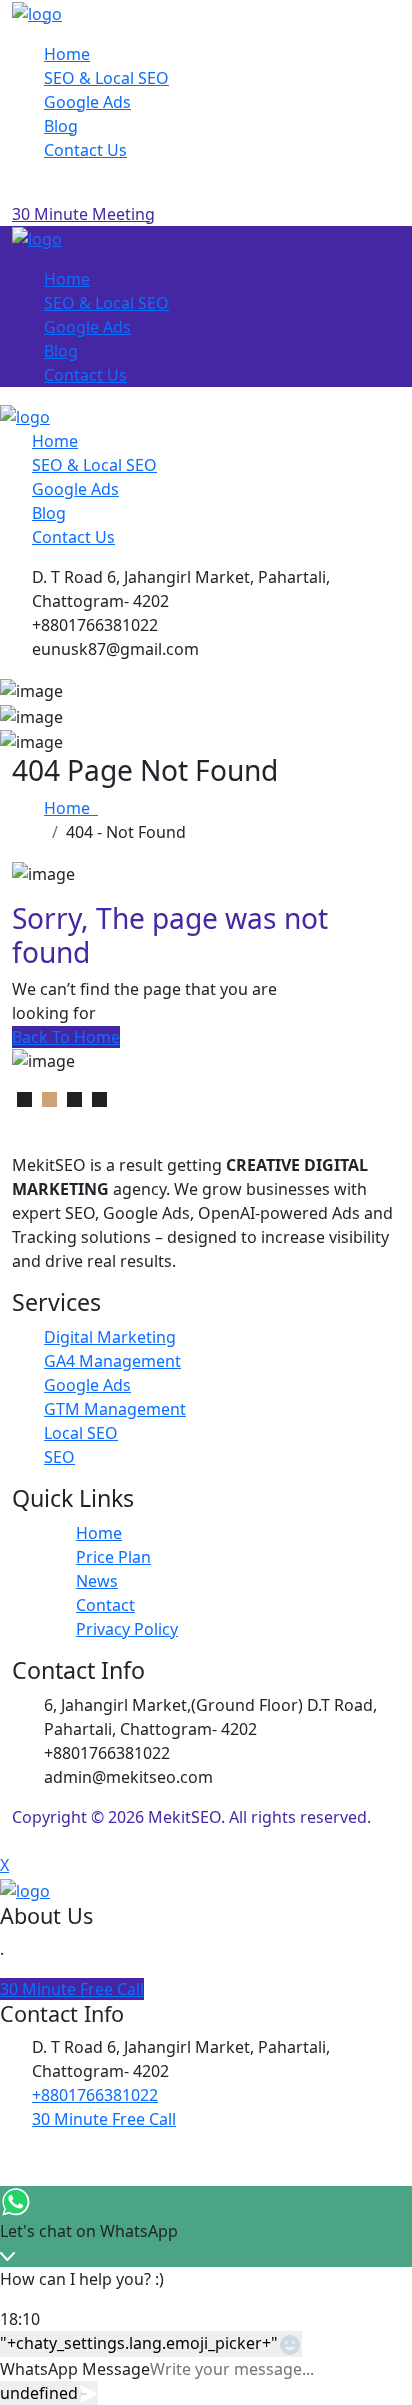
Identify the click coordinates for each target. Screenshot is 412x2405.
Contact (105, 1605)
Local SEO (81, 1433)
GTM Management (115, 1409)
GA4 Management (112, 1361)
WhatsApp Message (75, 2369)
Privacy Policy (127, 1629)
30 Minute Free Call (72, 1989)
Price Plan (113, 1557)
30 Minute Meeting (83, 214)
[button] (24, 1099)
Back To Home (66, 1037)
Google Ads (87, 102)
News (97, 1581)
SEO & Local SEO (106, 78)
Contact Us (85, 150)
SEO (59, 1457)
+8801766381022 (95, 2095)
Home (67, 54)
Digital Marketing (110, 1337)
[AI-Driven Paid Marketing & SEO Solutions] (37, 12)
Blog (61, 126)
